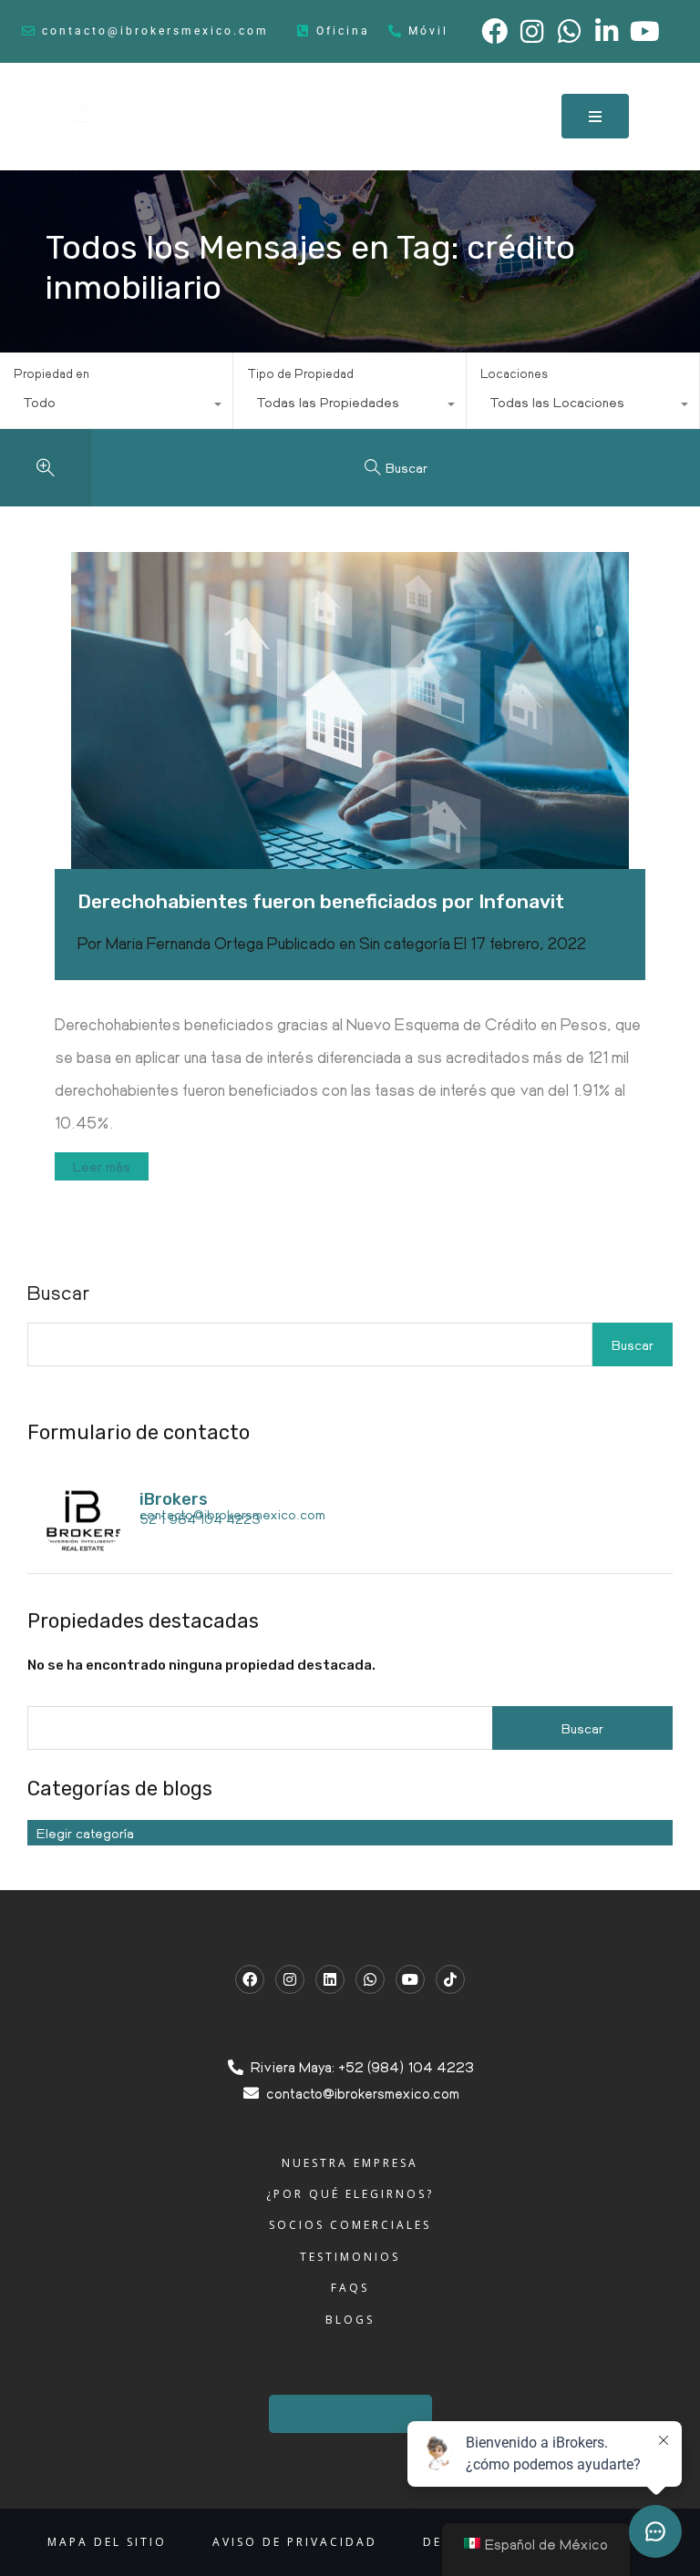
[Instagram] (290, 1979)
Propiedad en (51, 373)
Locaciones (514, 373)
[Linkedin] (330, 1979)
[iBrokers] (82, 1550)
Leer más (102, 1166)
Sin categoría (405, 943)
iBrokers (174, 1499)
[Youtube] (410, 1979)
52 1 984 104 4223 (200, 1518)
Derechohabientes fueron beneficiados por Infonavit (321, 901)
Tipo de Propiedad (300, 373)
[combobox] (116, 406)
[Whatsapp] (370, 1979)
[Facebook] (250, 1979)
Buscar (633, 1344)
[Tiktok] (450, 1979)
